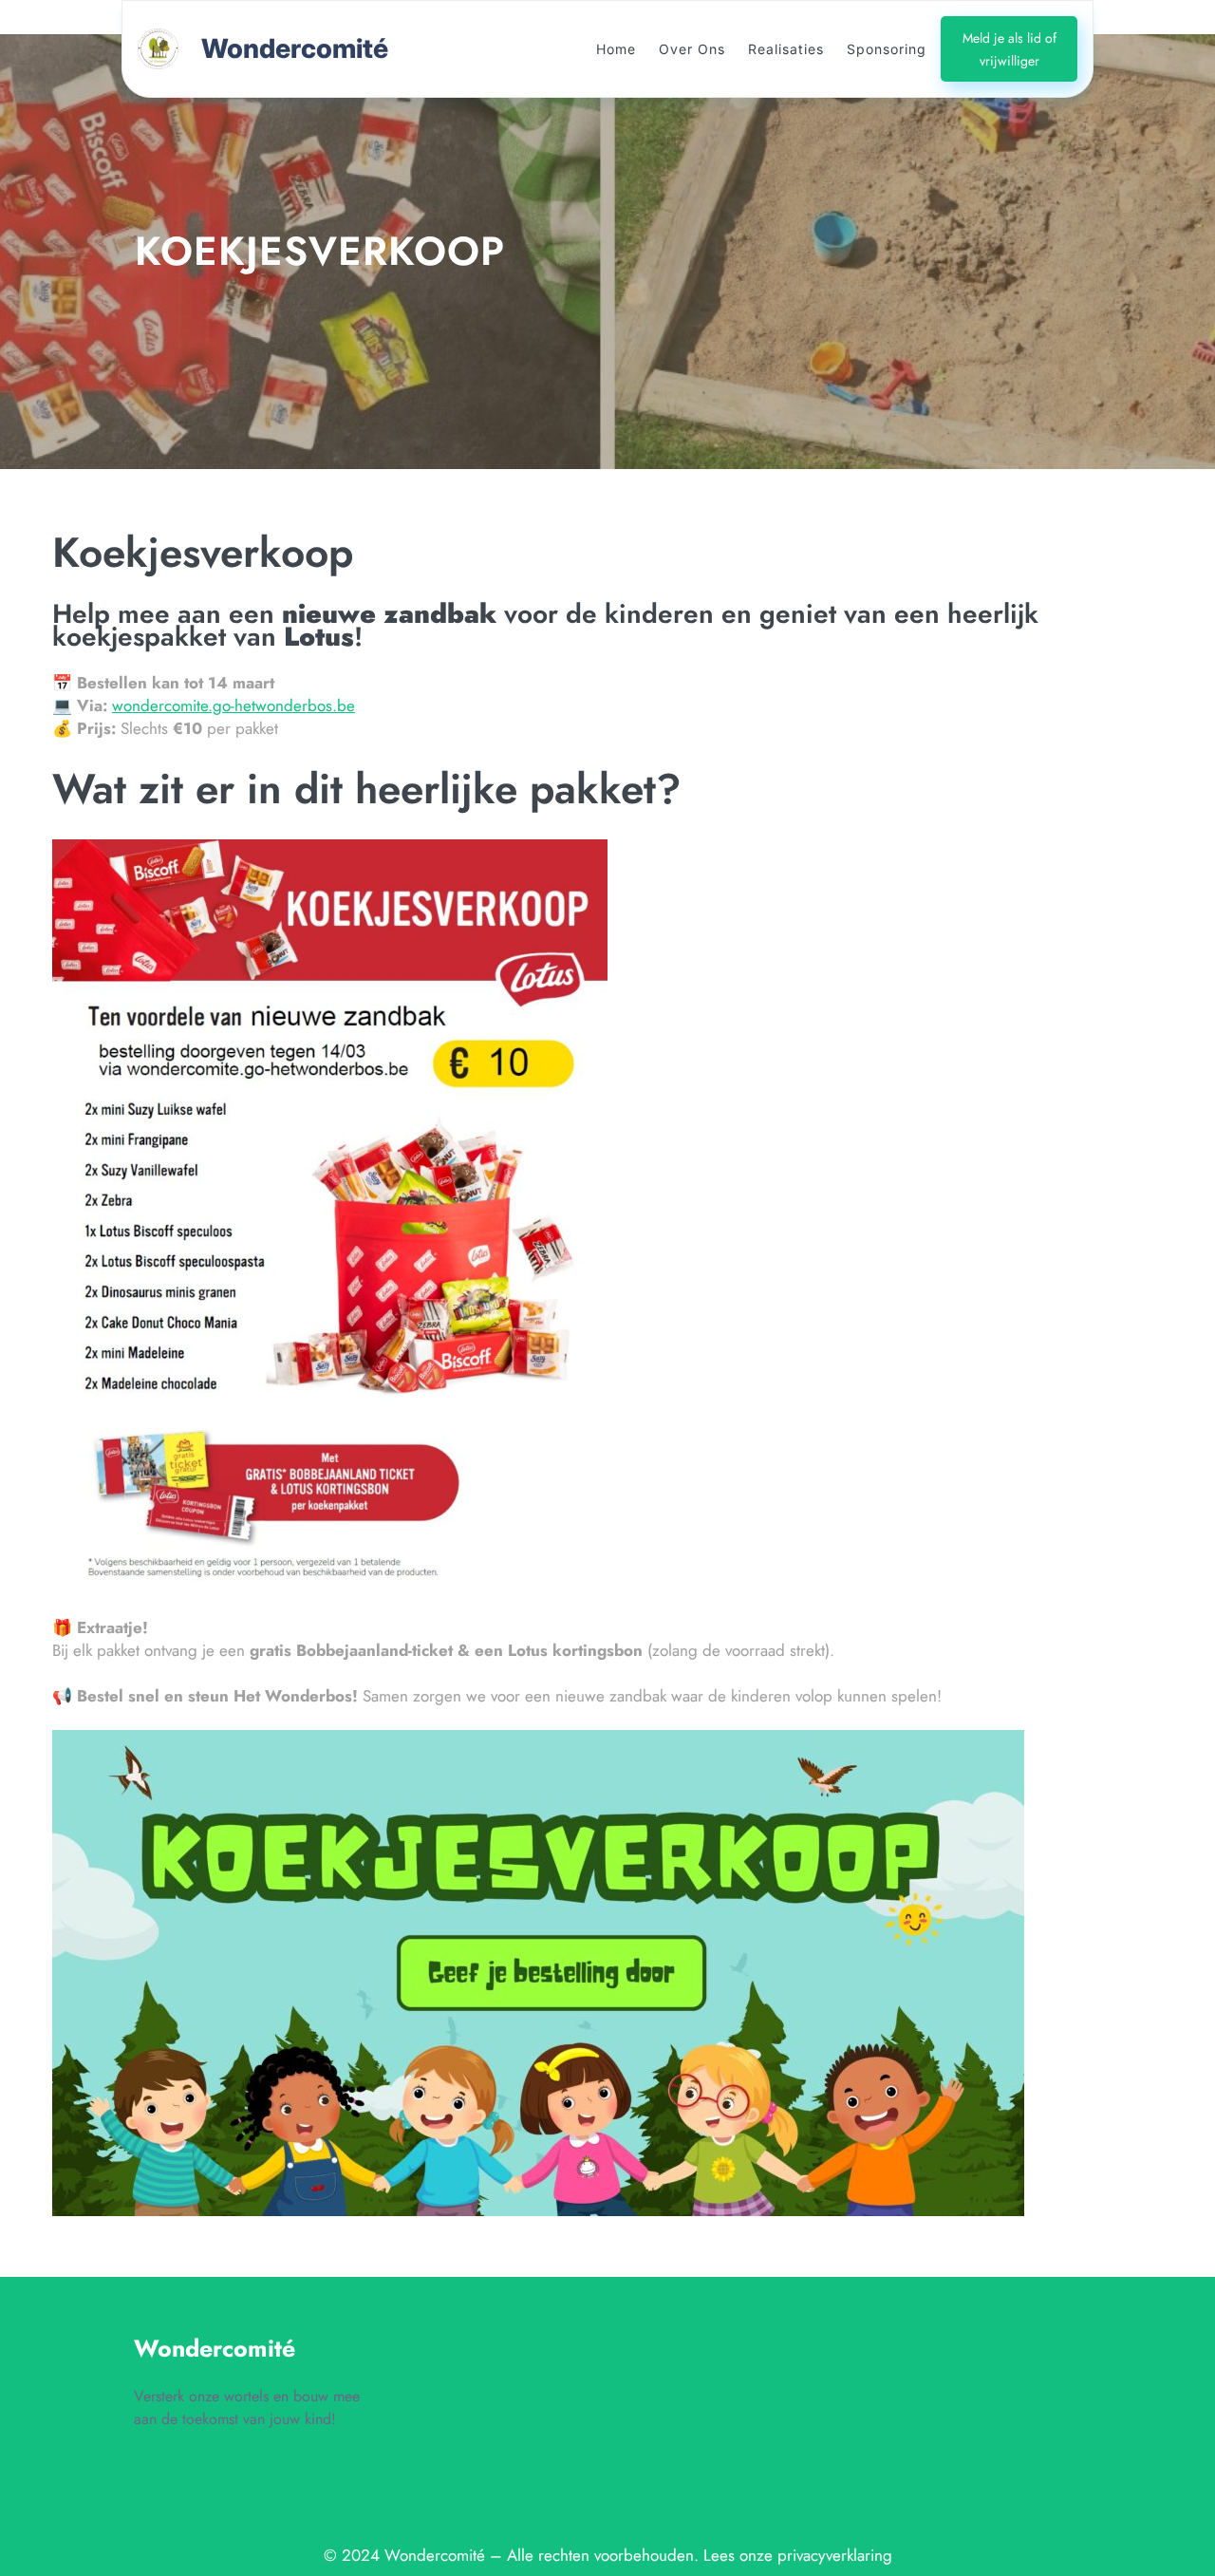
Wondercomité (295, 48)
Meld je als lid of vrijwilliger (1009, 49)
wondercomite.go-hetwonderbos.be (234, 705)
